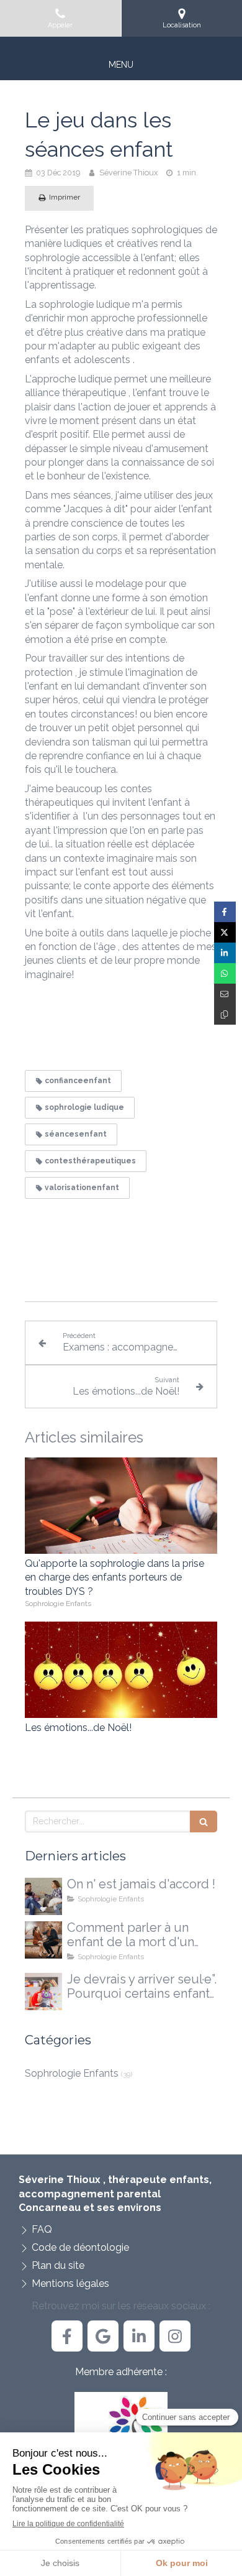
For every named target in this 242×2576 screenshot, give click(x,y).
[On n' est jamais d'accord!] (43, 1896)
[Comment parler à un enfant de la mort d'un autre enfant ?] (43, 1940)
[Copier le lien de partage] (225, 1014)
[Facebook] (67, 2336)
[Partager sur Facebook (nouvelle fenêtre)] (225, 912)
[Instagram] (175, 2336)
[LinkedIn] (139, 2336)
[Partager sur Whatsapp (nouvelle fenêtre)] (225, 973)
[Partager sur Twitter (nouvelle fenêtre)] (225, 932)
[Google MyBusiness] (103, 2336)
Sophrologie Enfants (72, 2073)
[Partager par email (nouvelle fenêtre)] (225, 994)
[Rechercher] (204, 1821)
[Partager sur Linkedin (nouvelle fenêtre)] (225, 953)
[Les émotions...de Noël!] (121, 1670)
